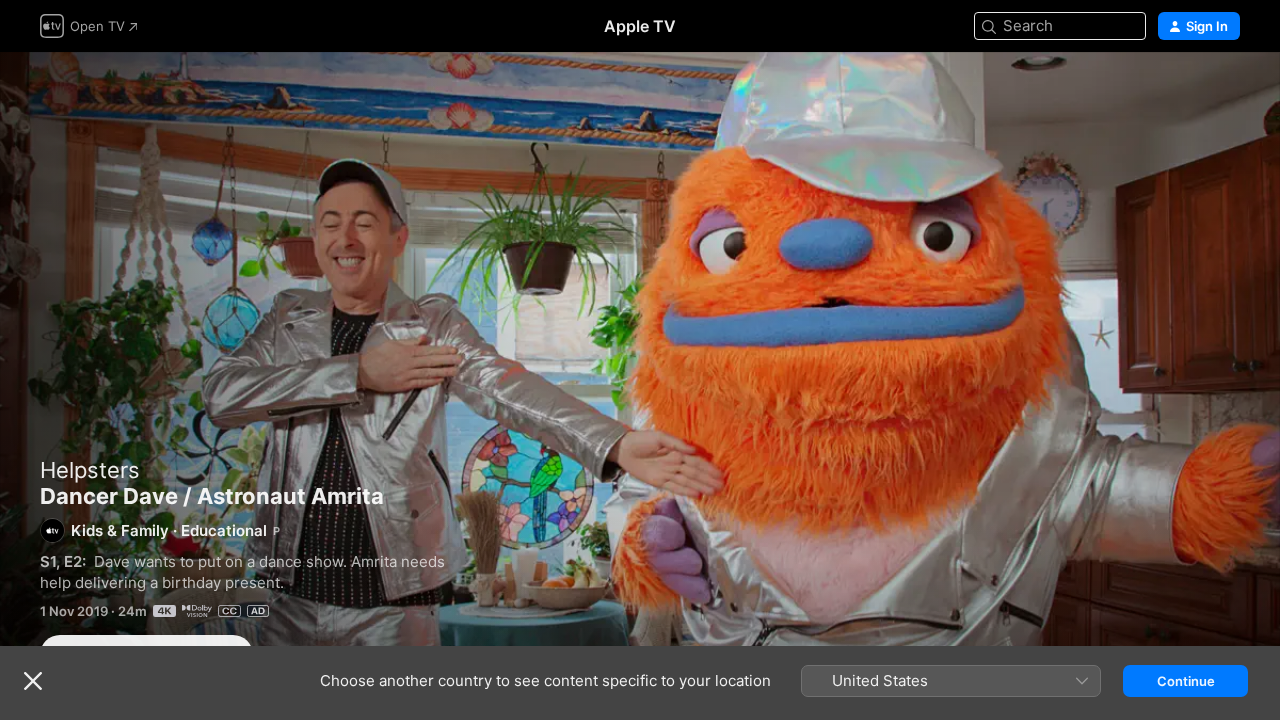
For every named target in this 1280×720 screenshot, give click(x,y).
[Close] (33, 681)
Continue (1186, 681)
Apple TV (640, 26)
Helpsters (90, 470)
